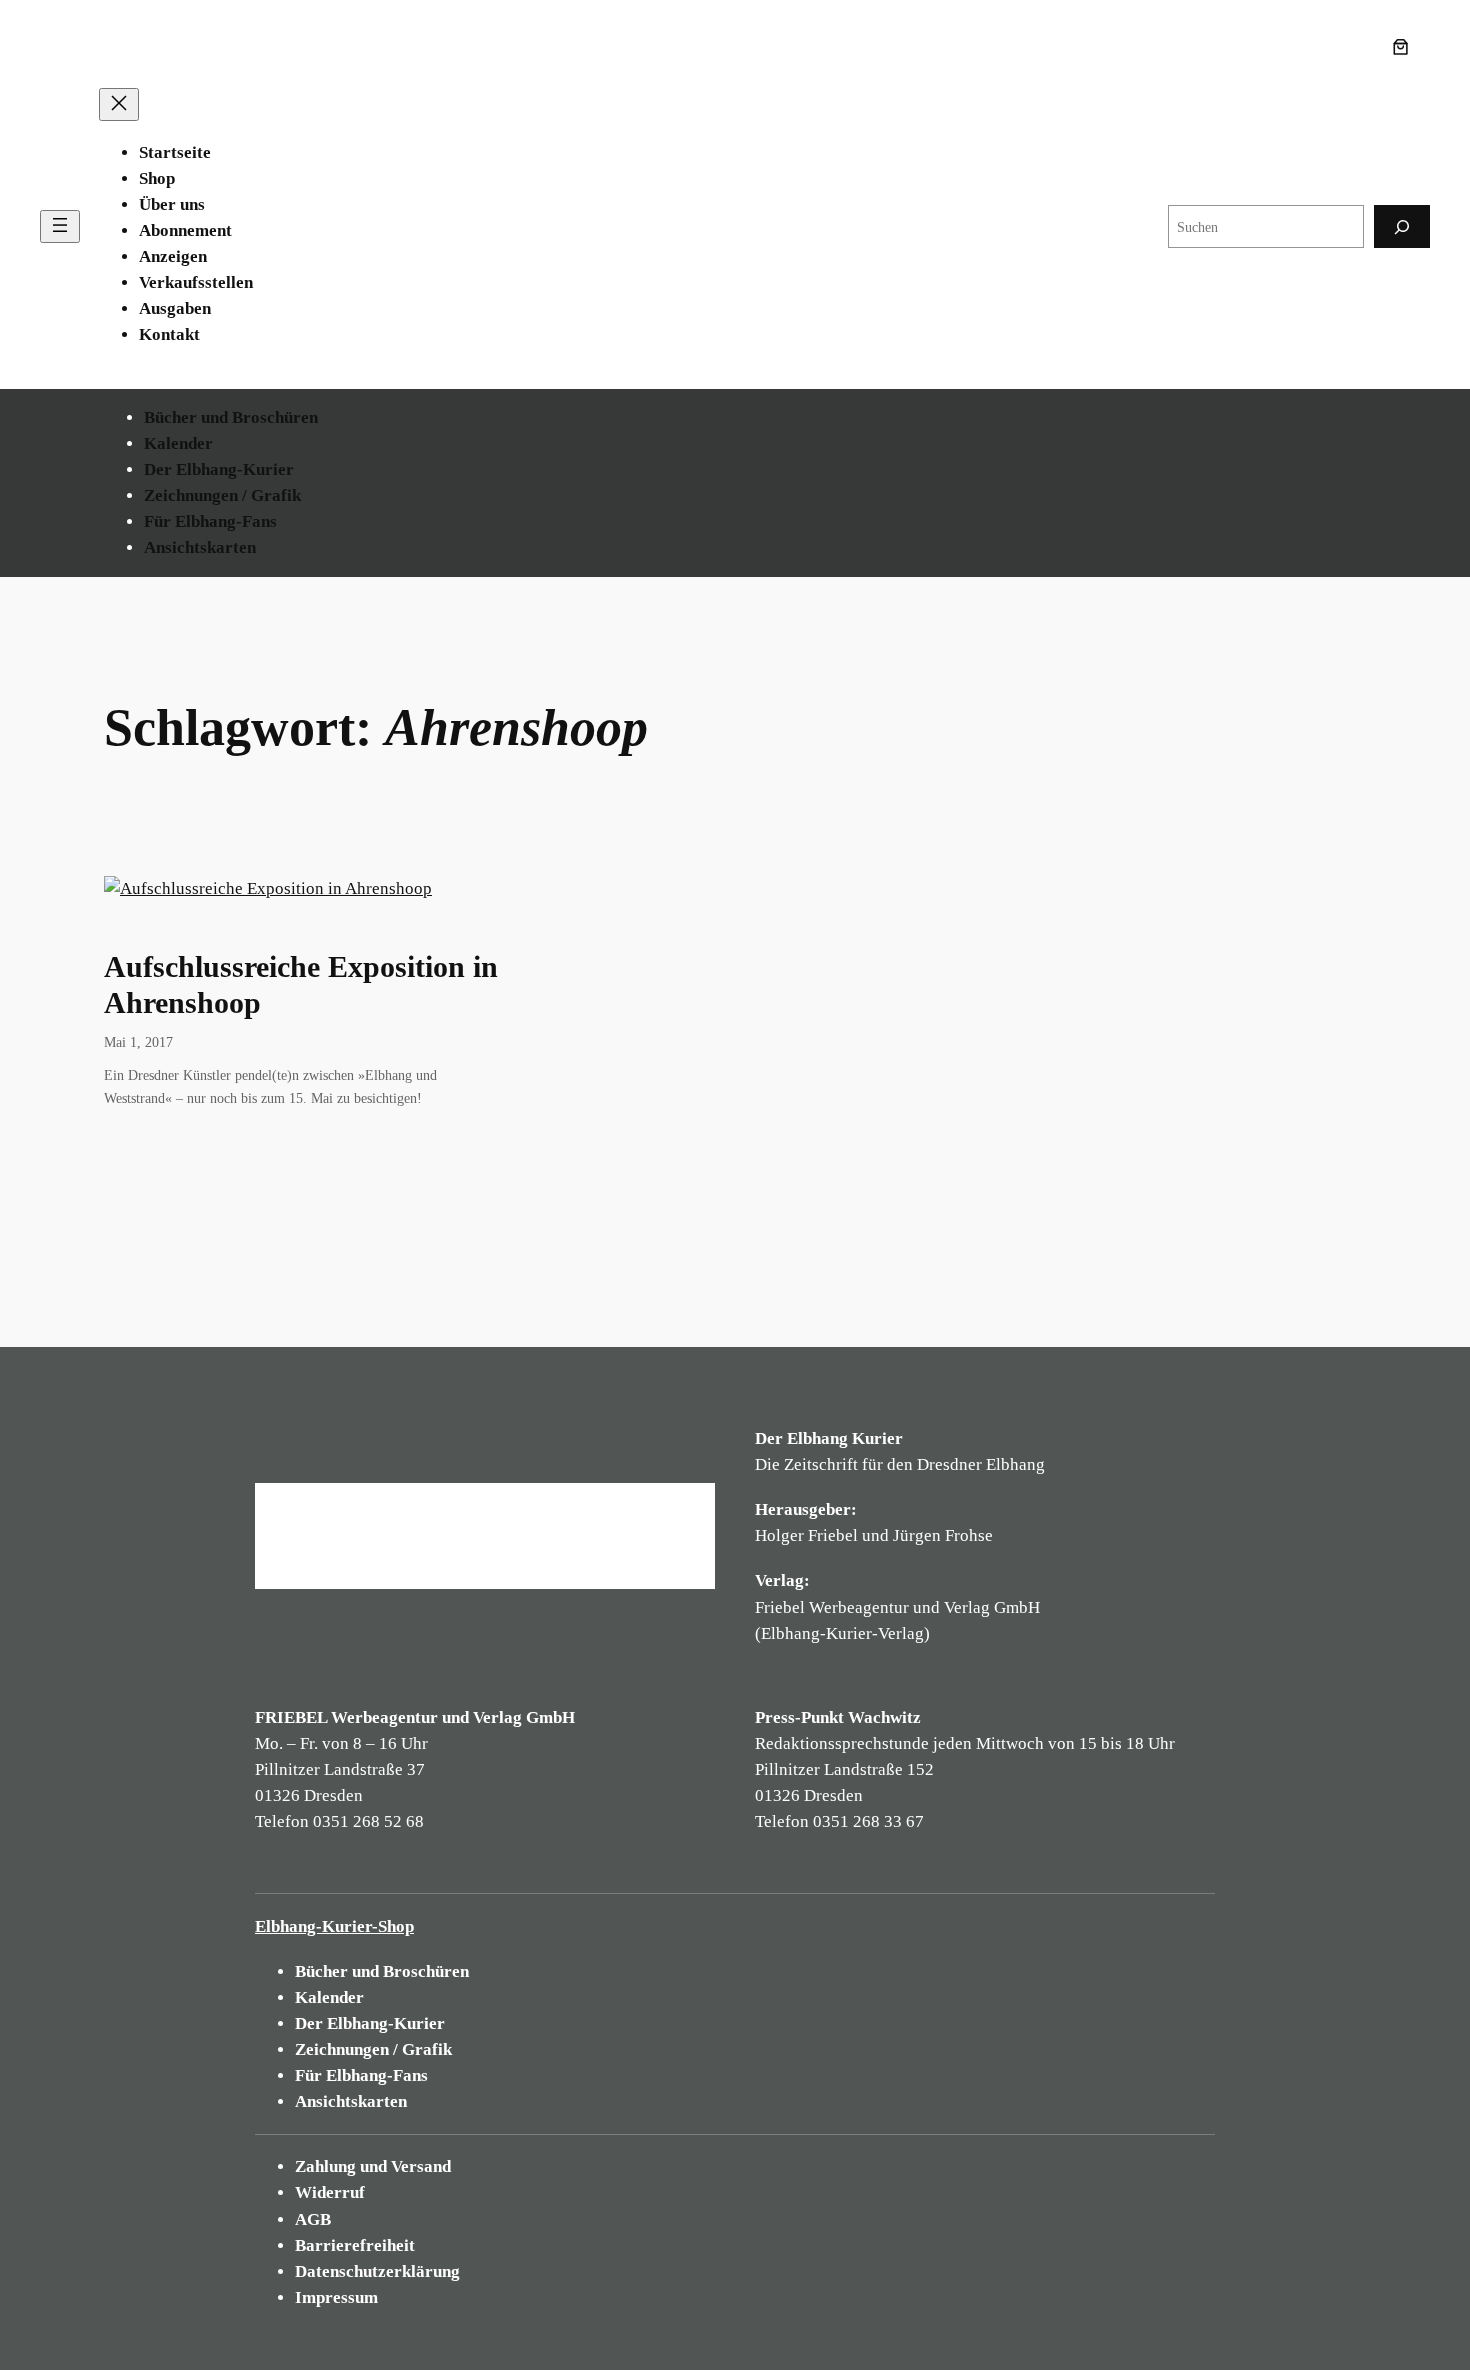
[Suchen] (1402, 226)
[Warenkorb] (1405, 47)
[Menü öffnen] (60, 226)
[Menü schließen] (119, 104)
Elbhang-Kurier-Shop (334, 1926)
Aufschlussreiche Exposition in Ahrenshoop (301, 985)
